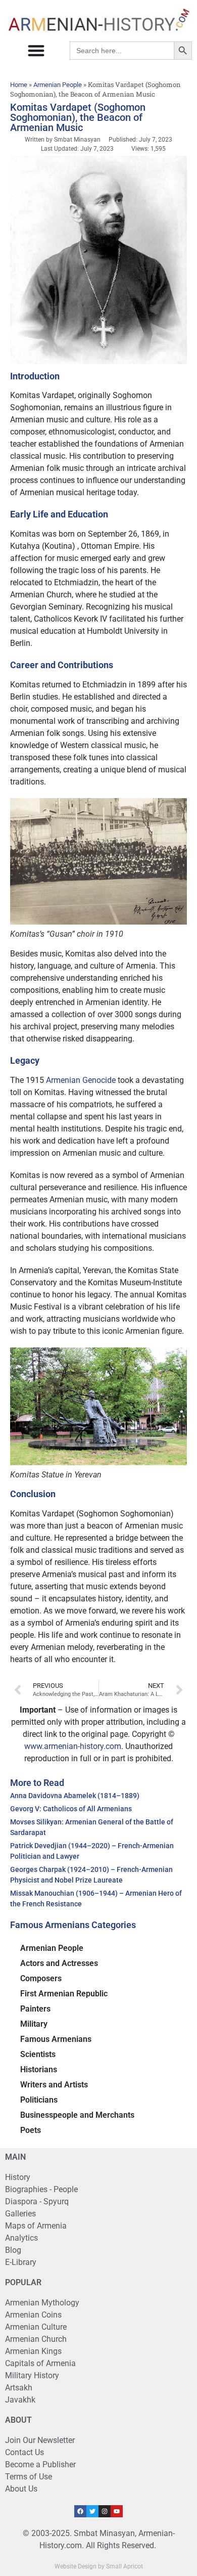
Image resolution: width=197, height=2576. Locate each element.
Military (34, 2024)
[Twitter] (92, 2511)
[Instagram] (105, 2511)
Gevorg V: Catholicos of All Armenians (71, 1809)
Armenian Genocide (81, 1080)
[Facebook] (80, 2511)
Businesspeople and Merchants (77, 2115)
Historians (39, 2069)
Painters (35, 2009)
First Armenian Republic (64, 1994)
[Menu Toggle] (36, 50)
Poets (31, 2130)
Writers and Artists (54, 2085)
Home (19, 85)
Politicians (39, 2100)
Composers (41, 1978)
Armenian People (58, 85)
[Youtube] (117, 2511)
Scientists (38, 2054)
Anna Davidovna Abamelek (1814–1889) (75, 1796)
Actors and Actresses (59, 1963)
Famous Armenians (56, 2039)
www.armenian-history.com (73, 1746)
